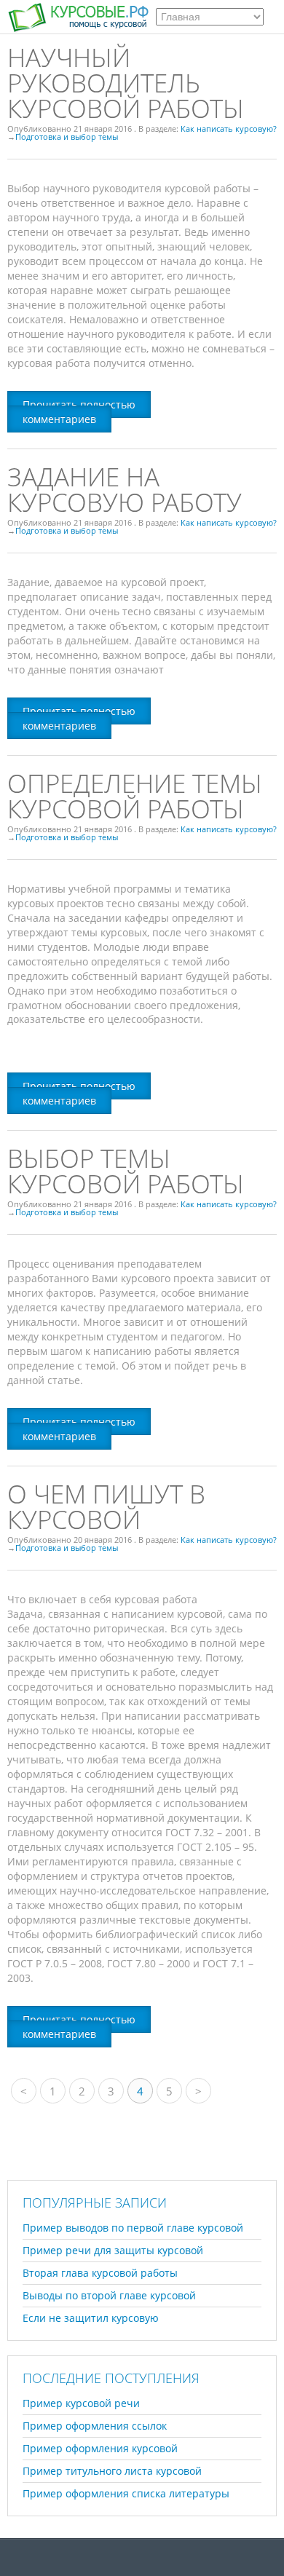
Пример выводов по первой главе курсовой (133, 2228)
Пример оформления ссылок (95, 2426)
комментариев (59, 419)
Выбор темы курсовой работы (126, 1171)
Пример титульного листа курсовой (112, 2471)
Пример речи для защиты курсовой (113, 2250)
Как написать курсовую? (229, 129)
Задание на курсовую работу (125, 489)
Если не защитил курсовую (91, 2318)
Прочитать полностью (79, 404)
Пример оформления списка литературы (126, 2493)
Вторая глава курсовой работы (100, 2273)
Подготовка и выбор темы (67, 137)
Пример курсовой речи (81, 2403)
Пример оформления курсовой (100, 2448)
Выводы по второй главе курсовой (109, 2295)
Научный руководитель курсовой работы (126, 83)
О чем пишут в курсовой (106, 1506)
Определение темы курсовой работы (135, 796)
